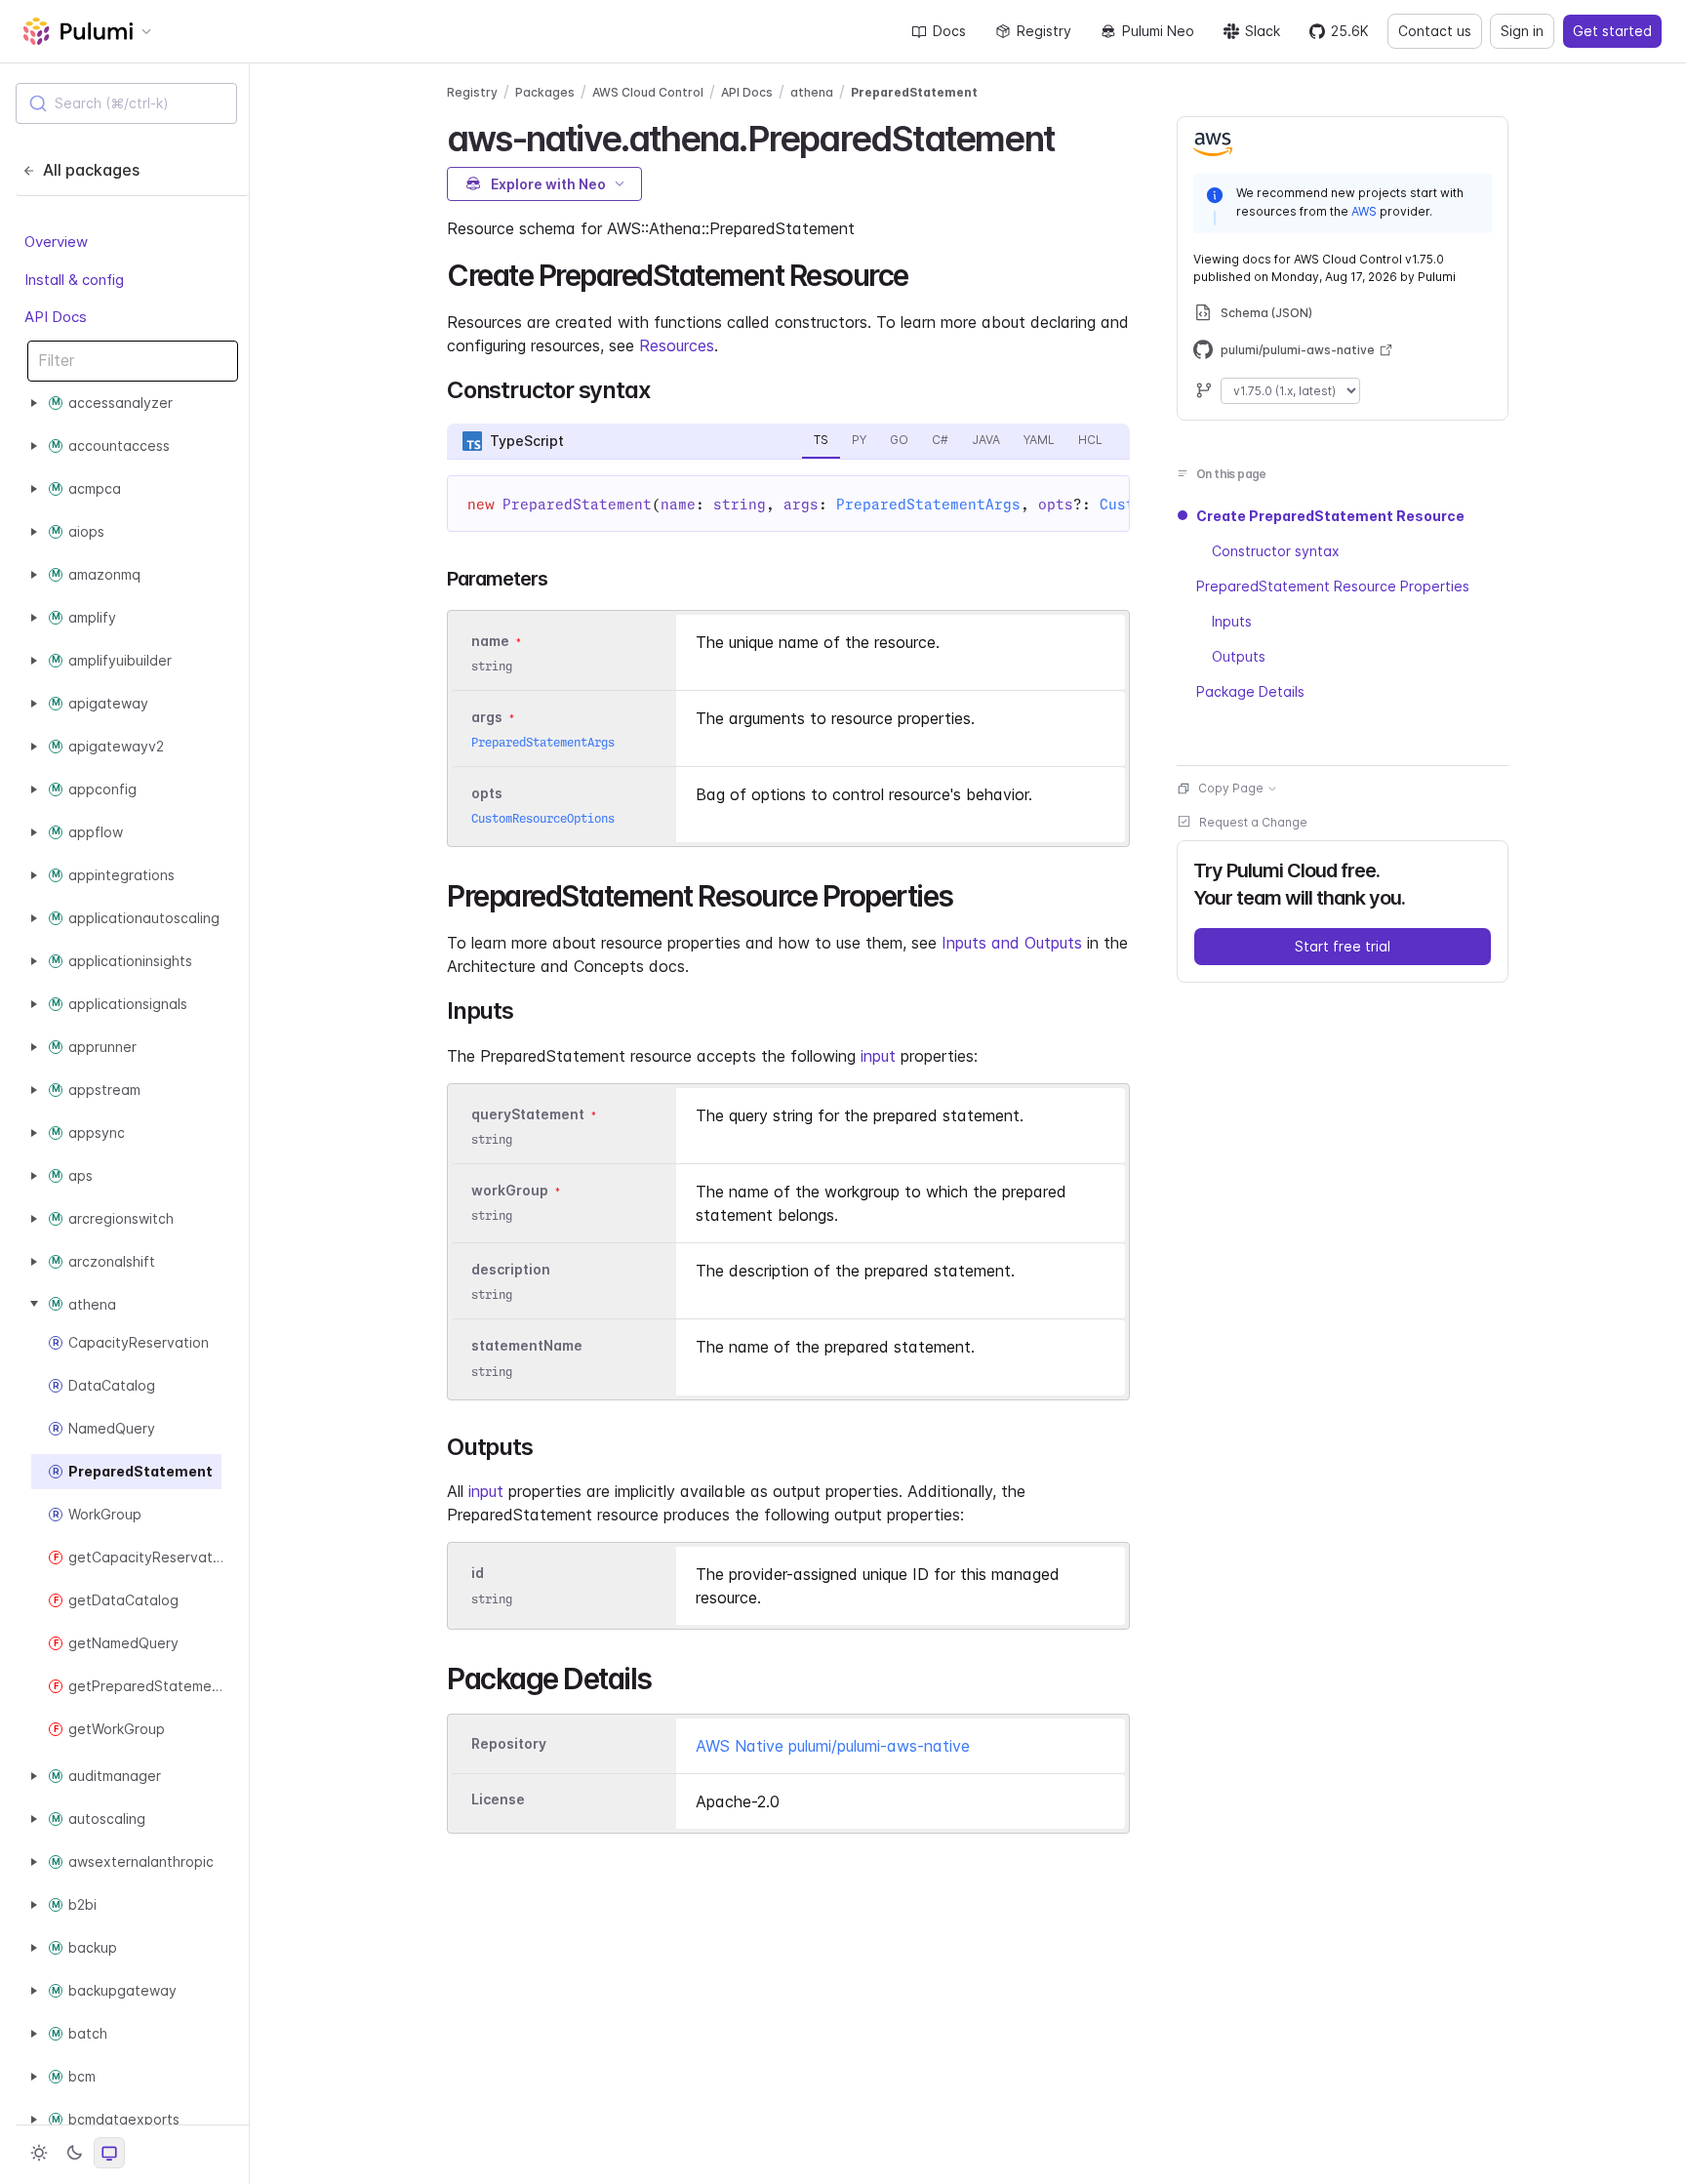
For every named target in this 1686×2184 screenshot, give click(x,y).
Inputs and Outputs (1012, 943)
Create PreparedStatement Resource (1330, 516)
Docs (949, 31)
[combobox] (126, 103)
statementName (527, 1346)
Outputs (1239, 656)
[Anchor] (1071, 136)
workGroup (510, 1190)
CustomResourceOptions (543, 818)
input (878, 1056)
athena (812, 92)
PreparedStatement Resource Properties (1333, 586)
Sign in (1522, 31)
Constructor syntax (1276, 551)
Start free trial (1343, 946)
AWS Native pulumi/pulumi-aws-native (833, 1746)
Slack (1263, 31)
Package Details (1250, 691)
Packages (545, 92)
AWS (1364, 211)
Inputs (1232, 621)
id (478, 1574)
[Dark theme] (74, 2153)
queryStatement (528, 1114)
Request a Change (1253, 822)
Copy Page (1231, 788)
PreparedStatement (914, 92)
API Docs (56, 317)
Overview (56, 242)
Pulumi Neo (1158, 31)
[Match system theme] (109, 2153)
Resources (677, 345)
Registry (1044, 31)
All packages (91, 170)
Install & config (74, 279)
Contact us (1435, 31)
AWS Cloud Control (648, 92)
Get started (1612, 31)
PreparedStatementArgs (928, 505)
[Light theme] (39, 2153)
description (511, 1269)
